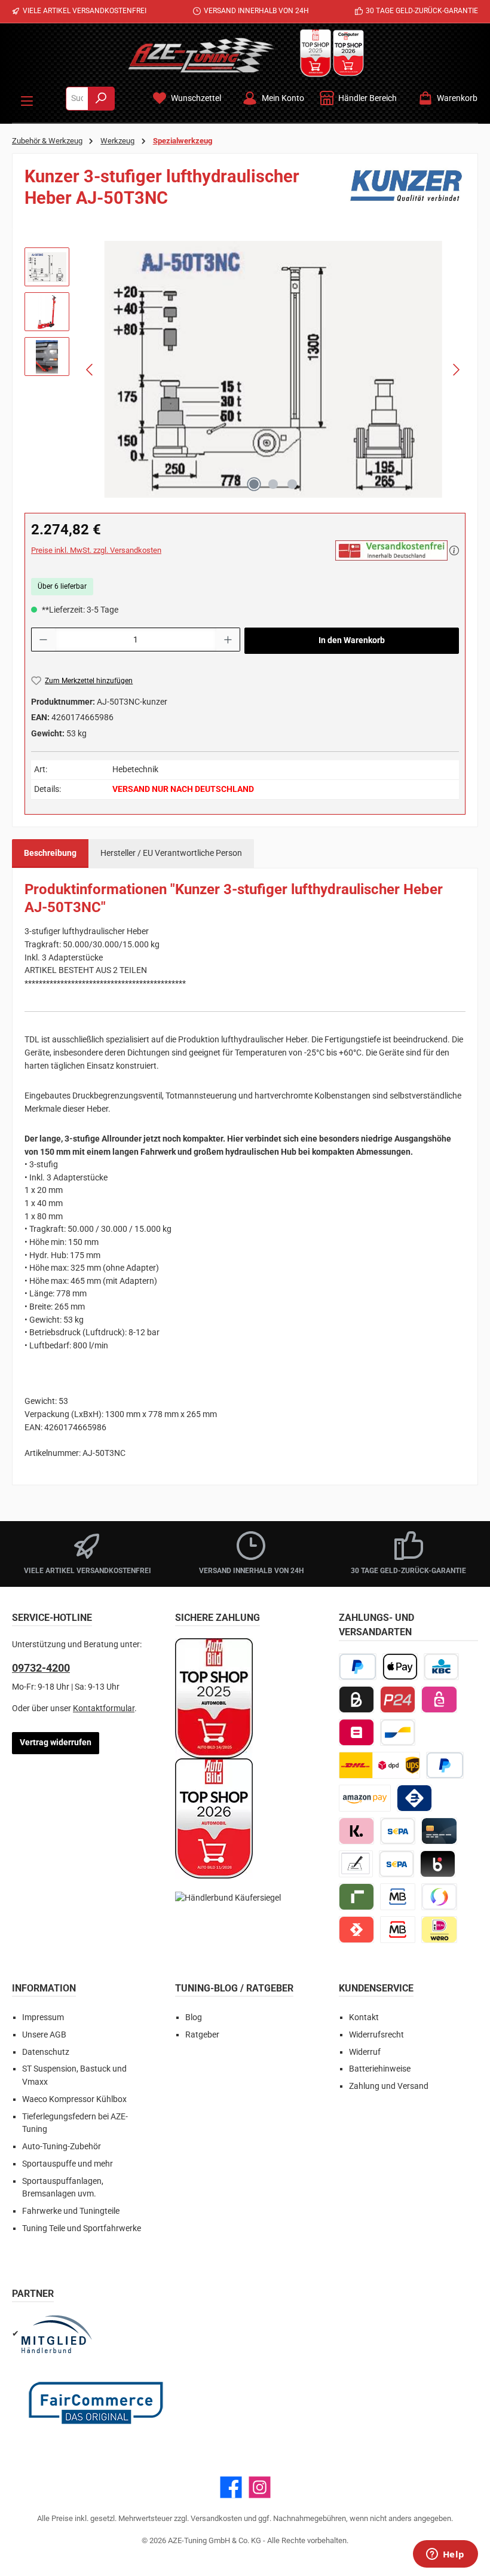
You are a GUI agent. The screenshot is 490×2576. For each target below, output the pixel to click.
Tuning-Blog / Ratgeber (234, 1988)
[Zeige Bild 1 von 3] (254, 484)
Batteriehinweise (380, 2069)
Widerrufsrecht (376, 2035)
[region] (245, 369)
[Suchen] (101, 99)
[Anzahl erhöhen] (228, 640)
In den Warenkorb (352, 640)
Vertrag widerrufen (56, 1743)
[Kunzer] (406, 191)
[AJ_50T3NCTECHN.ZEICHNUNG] (273, 369)
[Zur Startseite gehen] (201, 55)
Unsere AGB (44, 2035)
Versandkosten (216, 2518)
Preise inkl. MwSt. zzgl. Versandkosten (96, 550)
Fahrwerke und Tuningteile (71, 2211)
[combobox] (77, 99)
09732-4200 (41, 1668)
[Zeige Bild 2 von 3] (273, 484)
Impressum (43, 2017)
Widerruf (365, 2052)
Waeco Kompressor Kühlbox (74, 2099)
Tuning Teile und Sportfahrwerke (82, 2228)
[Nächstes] (456, 370)
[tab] (50, 853)
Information (44, 1988)
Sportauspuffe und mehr (68, 2164)
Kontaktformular (104, 1708)
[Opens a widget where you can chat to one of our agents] (445, 2555)
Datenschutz (46, 2052)
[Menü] (27, 99)
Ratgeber (202, 2035)
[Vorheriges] (90, 370)
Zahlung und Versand (389, 2086)
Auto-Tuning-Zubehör (62, 2147)
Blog (194, 2017)
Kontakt (364, 2017)
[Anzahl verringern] (43, 640)
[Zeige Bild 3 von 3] (292, 484)
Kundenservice (376, 1988)
